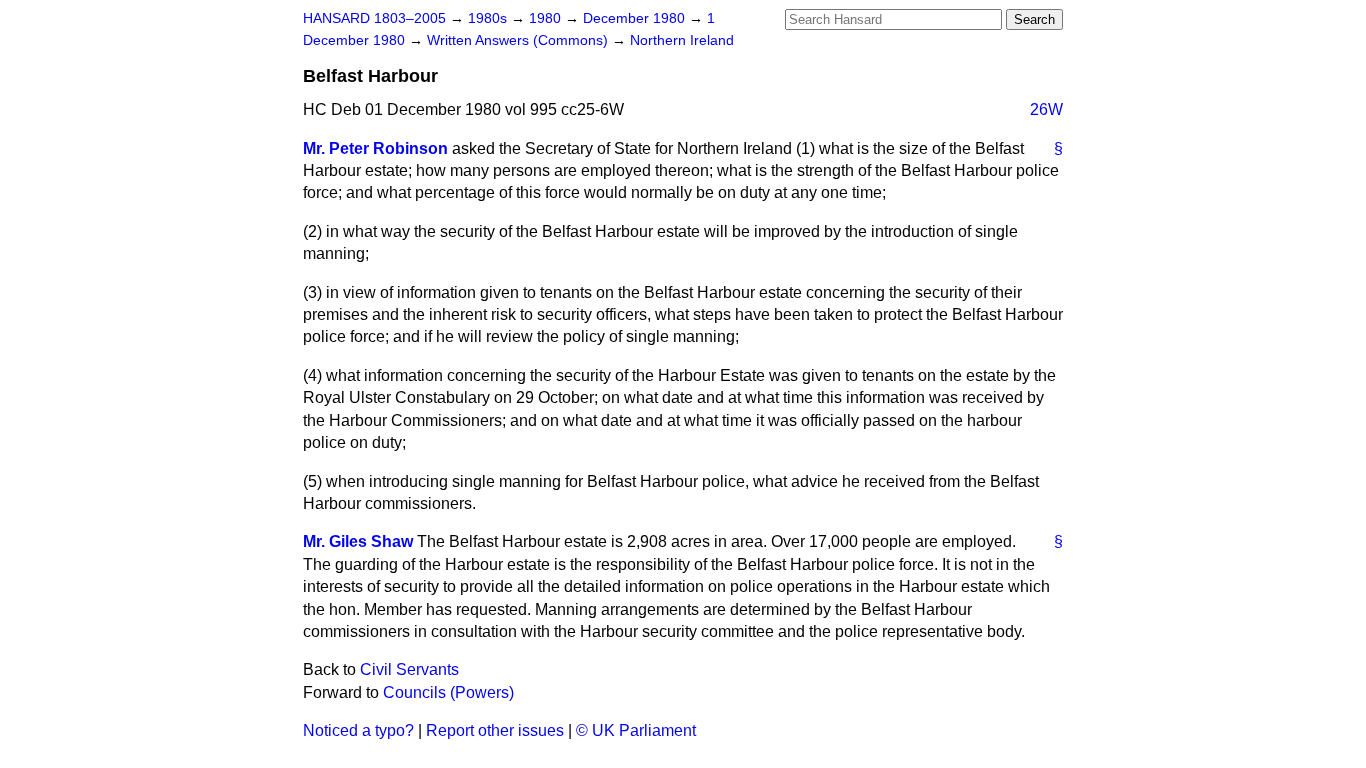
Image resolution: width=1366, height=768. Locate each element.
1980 (547, 18)
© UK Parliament (636, 730)
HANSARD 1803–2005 (374, 18)
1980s (489, 18)
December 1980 (636, 18)
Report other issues (495, 730)
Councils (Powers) (448, 692)
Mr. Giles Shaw (358, 541)
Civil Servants (409, 669)
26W (1046, 109)
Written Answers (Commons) (519, 40)
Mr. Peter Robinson (375, 148)
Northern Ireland (682, 40)
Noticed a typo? (358, 730)
